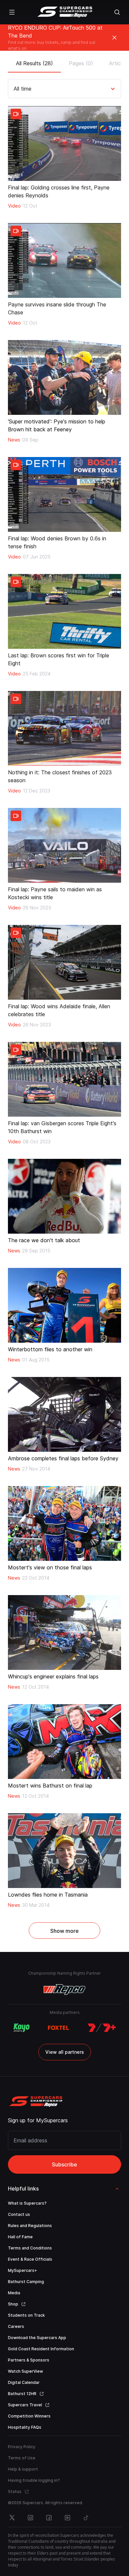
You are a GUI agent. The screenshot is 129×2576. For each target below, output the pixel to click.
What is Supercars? (27, 2203)
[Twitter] (12, 2518)
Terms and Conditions (30, 2248)
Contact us (19, 2214)
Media (14, 2293)
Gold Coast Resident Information (41, 2349)
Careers (16, 2326)
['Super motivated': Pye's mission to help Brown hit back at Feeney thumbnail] (64, 377)
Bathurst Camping (26, 2282)
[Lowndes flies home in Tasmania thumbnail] (64, 1851)
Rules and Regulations (30, 2226)
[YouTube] (67, 2518)
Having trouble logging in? (34, 2480)
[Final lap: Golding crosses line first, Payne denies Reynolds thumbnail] (64, 143)
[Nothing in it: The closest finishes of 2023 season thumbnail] (64, 728)
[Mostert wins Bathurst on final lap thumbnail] (64, 1742)
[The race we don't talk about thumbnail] (64, 1196)
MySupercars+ (22, 2270)
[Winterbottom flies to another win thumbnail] (64, 1305)
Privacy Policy (22, 2447)
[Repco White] (65, 1989)
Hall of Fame (20, 2237)
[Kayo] (21, 2028)
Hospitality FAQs (25, 2427)
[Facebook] (49, 2518)
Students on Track (26, 2315)
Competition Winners (29, 2416)
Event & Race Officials (30, 2259)
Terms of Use (22, 2458)
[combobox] (14, 89)
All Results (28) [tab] (34, 63)
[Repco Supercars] (65, 12)
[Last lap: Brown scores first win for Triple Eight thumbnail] (64, 611)
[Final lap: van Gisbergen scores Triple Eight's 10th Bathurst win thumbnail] (64, 1079)
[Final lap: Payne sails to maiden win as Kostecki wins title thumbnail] (64, 845)
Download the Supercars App (37, 2338)
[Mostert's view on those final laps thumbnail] (64, 1523)
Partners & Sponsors (29, 2360)
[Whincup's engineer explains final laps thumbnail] (64, 1632)
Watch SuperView (25, 2371)
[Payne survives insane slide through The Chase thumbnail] (64, 260)
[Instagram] (30, 2518)
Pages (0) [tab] (81, 63)
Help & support (23, 2469)
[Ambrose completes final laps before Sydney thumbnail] (64, 1414)
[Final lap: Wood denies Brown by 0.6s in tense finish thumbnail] (64, 494)
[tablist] (64, 61)
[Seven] (102, 2028)
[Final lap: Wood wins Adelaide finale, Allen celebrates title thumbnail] (64, 962)
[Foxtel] (59, 2028)
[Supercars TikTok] (86, 2518)
